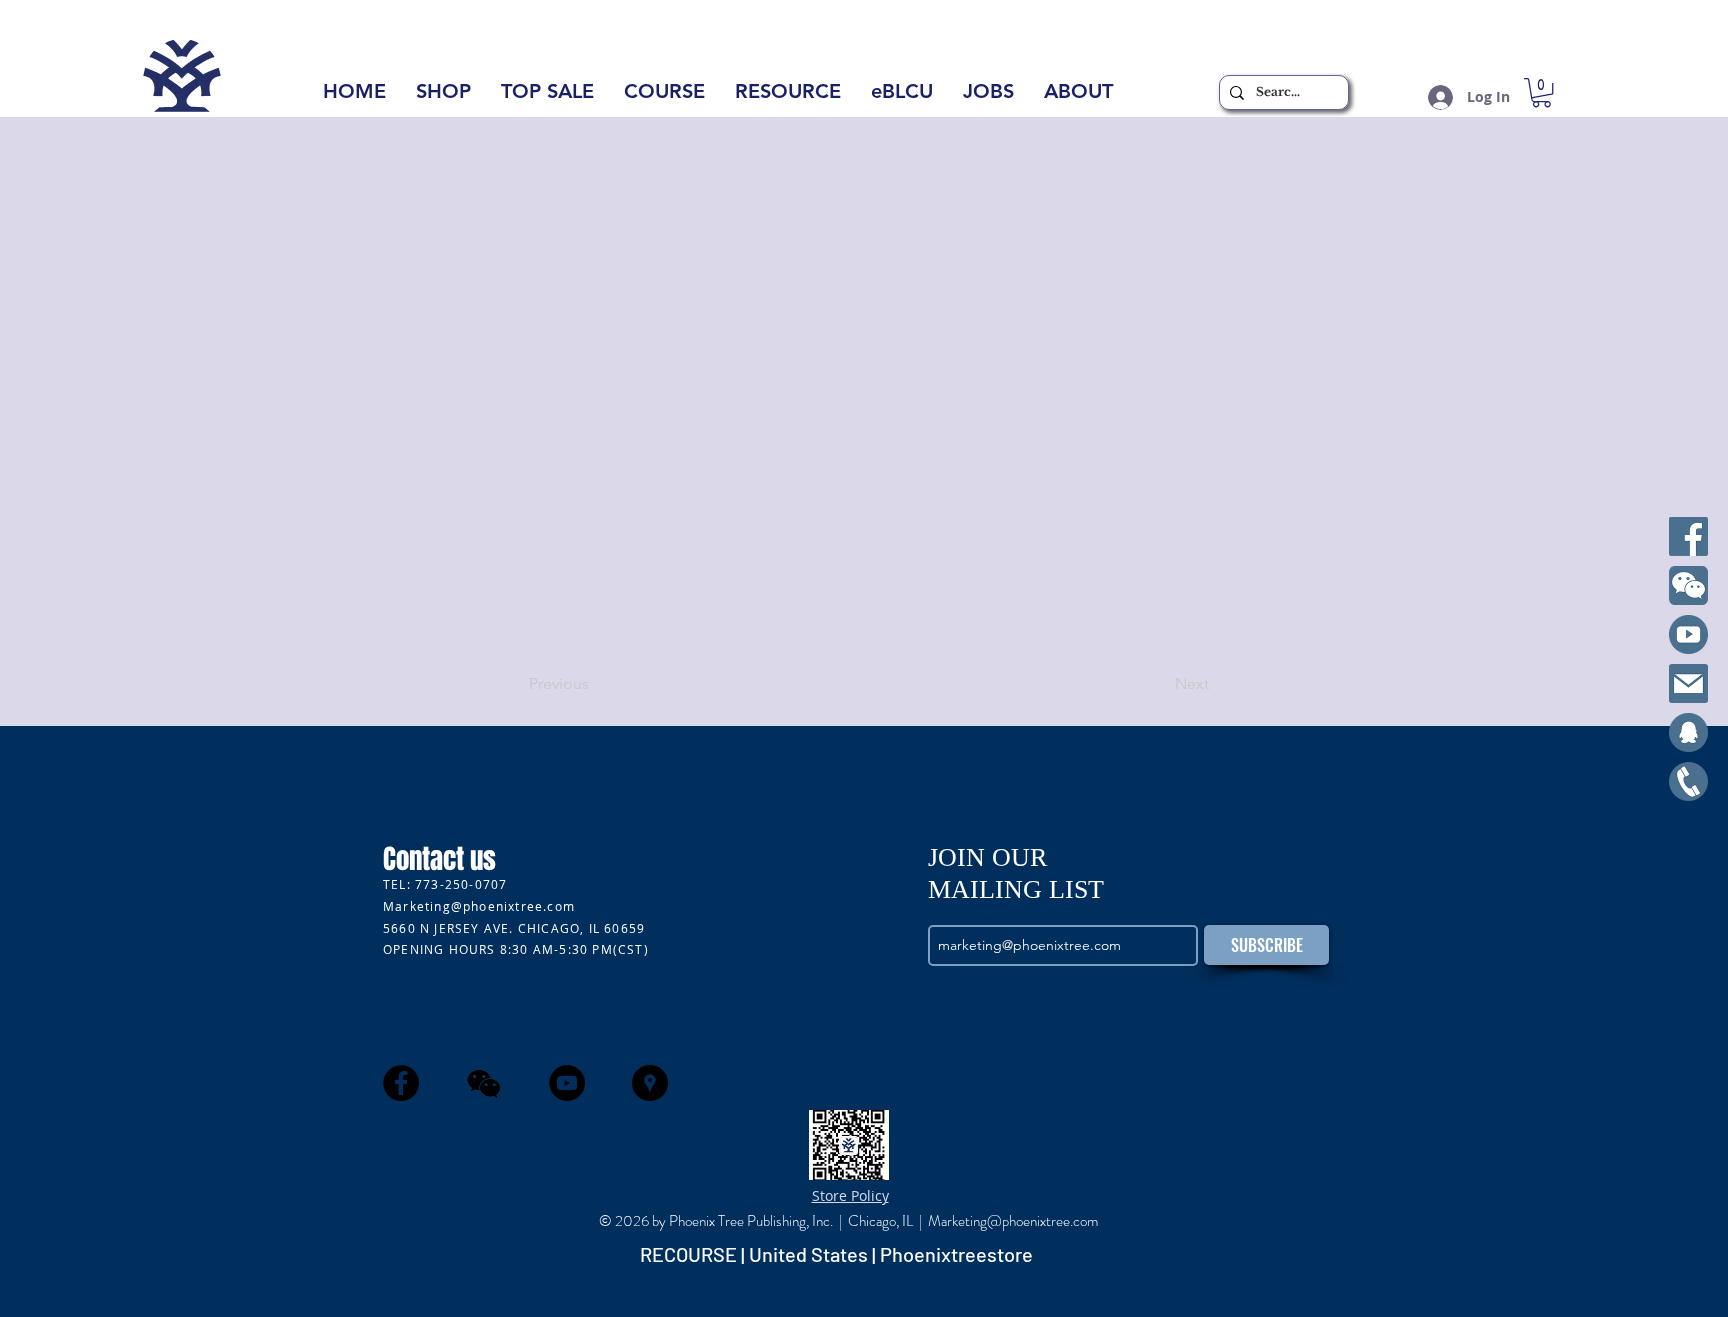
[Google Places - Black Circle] (650, 1083)
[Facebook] (1688, 536)
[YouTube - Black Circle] (567, 1083)
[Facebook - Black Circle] (401, 1083)
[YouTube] (1688, 634)
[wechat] (484, 1083)
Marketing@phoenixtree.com (479, 906)
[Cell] (1688, 781)
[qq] (1688, 732)
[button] (1078, 97)
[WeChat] (1688, 585)
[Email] (1688, 683)
